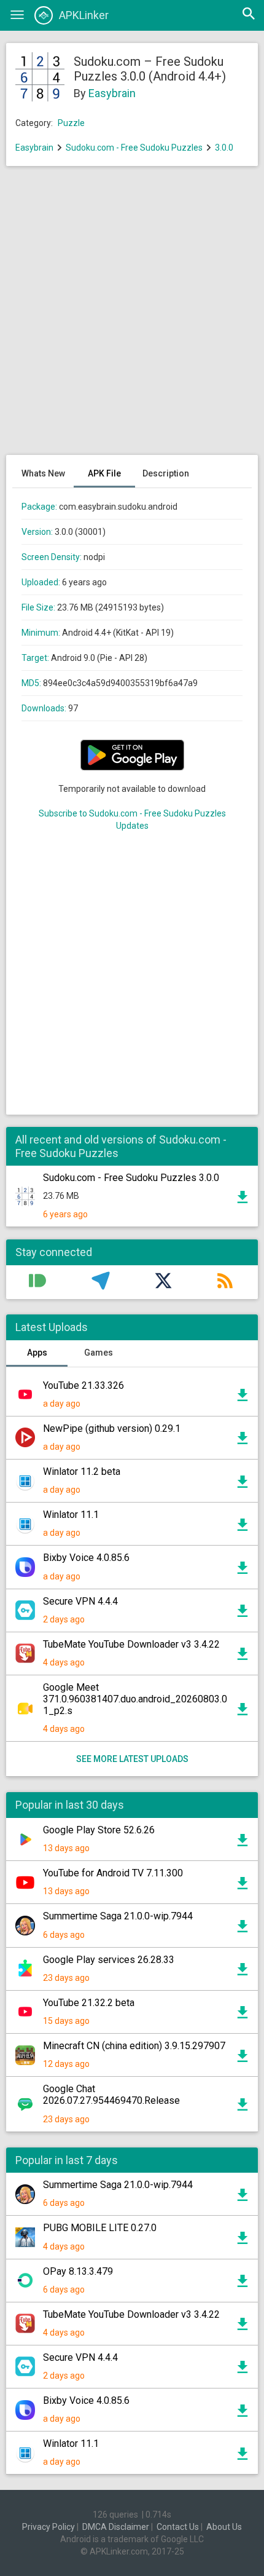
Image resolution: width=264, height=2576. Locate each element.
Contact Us (178, 2527)
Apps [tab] (37, 1353)
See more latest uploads (132, 1759)
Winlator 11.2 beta (82, 1472)
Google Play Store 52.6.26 (99, 1830)
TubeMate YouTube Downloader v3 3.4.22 (131, 1644)
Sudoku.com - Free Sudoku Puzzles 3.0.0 (131, 1178)
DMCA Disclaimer (116, 2527)
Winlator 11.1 (71, 1515)
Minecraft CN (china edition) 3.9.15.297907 (134, 2046)
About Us (224, 2527)
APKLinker (84, 15)
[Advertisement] (132, 317)
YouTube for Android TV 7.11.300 (113, 1873)
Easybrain (112, 93)
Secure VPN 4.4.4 (80, 1601)
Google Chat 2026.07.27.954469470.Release (111, 2095)
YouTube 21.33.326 (83, 1385)
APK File (104, 473)
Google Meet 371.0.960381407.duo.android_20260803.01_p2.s (135, 1699)
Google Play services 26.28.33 (109, 1960)
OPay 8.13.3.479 (78, 2271)
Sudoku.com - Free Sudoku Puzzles (134, 148)
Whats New (43, 473)
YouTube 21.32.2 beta (89, 2003)
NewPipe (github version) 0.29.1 (112, 1428)
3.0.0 (224, 148)
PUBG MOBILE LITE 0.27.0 (100, 2228)
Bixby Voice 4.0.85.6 (86, 1558)
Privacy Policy (49, 2527)
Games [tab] (99, 1353)
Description (166, 473)
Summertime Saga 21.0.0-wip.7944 (118, 1916)
